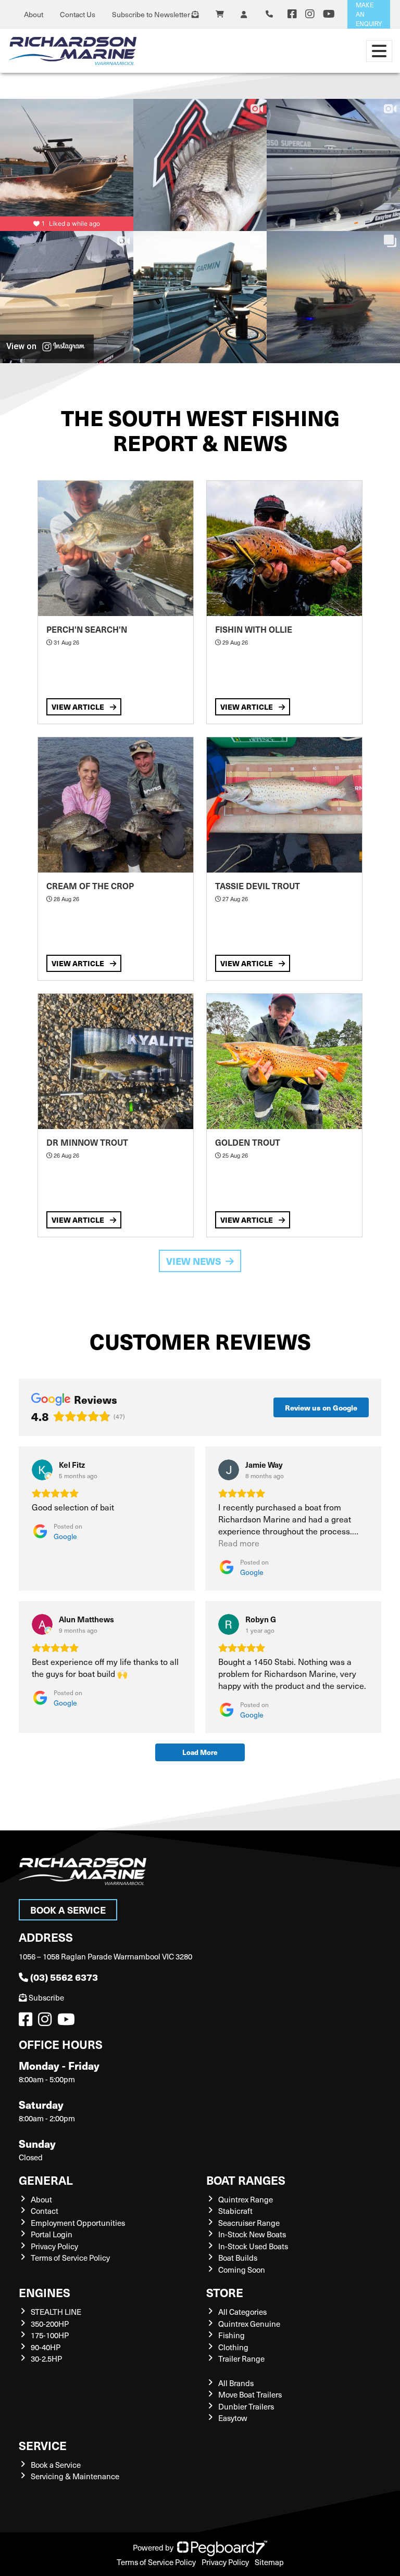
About (34, 14)
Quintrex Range (246, 2199)
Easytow (233, 2418)
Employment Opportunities (78, 2223)
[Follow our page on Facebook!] (292, 14)
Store (225, 2292)
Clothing (233, 2347)
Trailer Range (241, 2359)
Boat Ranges (246, 2180)
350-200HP (50, 2324)
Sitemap (269, 2562)
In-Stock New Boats (252, 2234)
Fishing (232, 2335)
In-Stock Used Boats (253, 2246)
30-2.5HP (46, 2359)
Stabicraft (235, 2211)
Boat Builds (238, 2258)
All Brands (236, 2383)
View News (194, 1261)
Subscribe (46, 1997)
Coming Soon (242, 2270)
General (46, 2180)
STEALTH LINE (56, 2312)
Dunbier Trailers (246, 2406)
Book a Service (68, 1910)
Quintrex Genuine (249, 2324)
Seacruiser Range (249, 2223)
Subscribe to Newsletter (152, 14)
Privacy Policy (54, 2246)
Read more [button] (239, 1543)
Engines (45, 2292)
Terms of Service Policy (70, 2258)
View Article (79, 707)
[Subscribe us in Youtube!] (68, 2022)
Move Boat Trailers (250, 2394)
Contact (45, 2211)
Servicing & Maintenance (75, 2476)
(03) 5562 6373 (64, 1977)
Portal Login (52, 2234)
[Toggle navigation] (379, 51)
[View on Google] (42, 1470)
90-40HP (46, 2347)
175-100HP (50, 2335)
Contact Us (78, 14)
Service (43, 2445)
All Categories (242, 2312)
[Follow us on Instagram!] (47, 2022)
